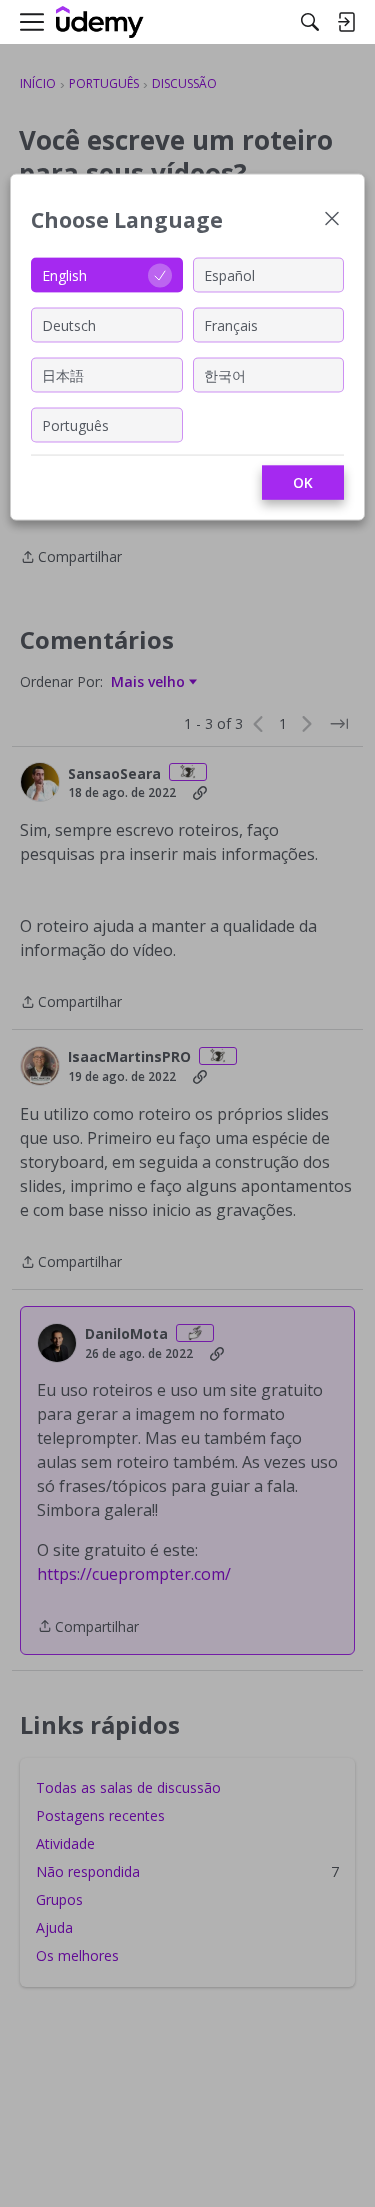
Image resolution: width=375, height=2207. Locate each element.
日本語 (63, 374)
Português (75, 424)
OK (303, 482)
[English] (100, 22)
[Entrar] (346, 22)
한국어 (225, 374)
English (64, 274)
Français (231, 324)
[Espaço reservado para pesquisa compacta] (310, 22)
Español (229, 274)
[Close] (332, 220)
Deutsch (69, 324)
